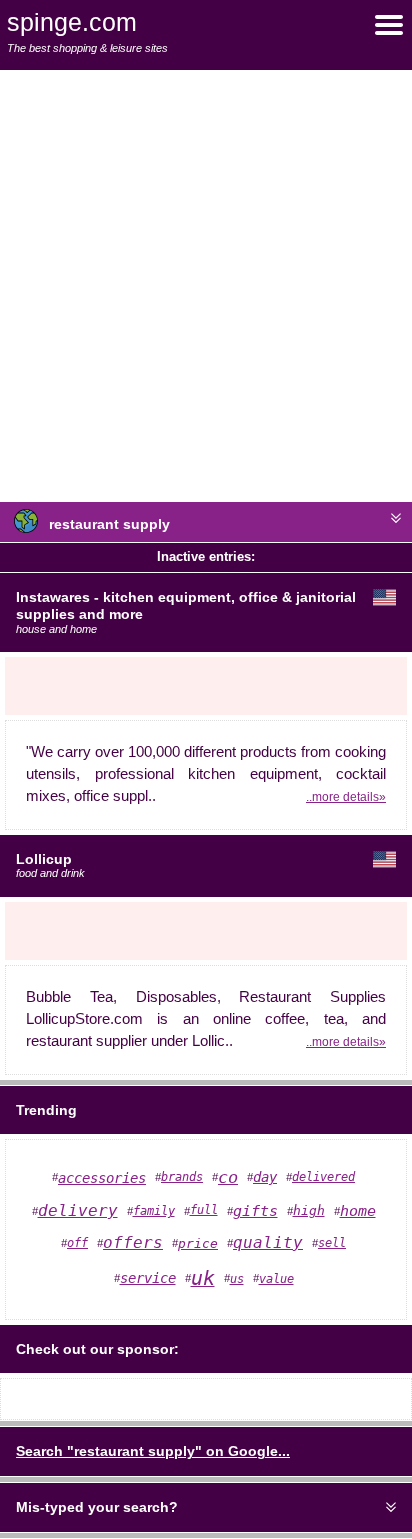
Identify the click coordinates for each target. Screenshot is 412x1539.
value (276, 1279)
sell (332, 1243)
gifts (255, 1211)
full (204, 1210)
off (77, 1243)
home (358, 1211)
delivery (78, 1210)
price (198, 1243)
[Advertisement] (206, 286)
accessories (102, 1178)
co (228, 1177)
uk (203, 1278)
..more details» (346, 796)
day (265, 1177)
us (237, 1279)
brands (182, 1177)
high (309, 1210)
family (154, 1211)
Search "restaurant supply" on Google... (153, 1451)
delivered (323, 1177)
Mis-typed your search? (97, 1507)
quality (268, 1243)
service (148, 1278)
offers (133, 1242)
